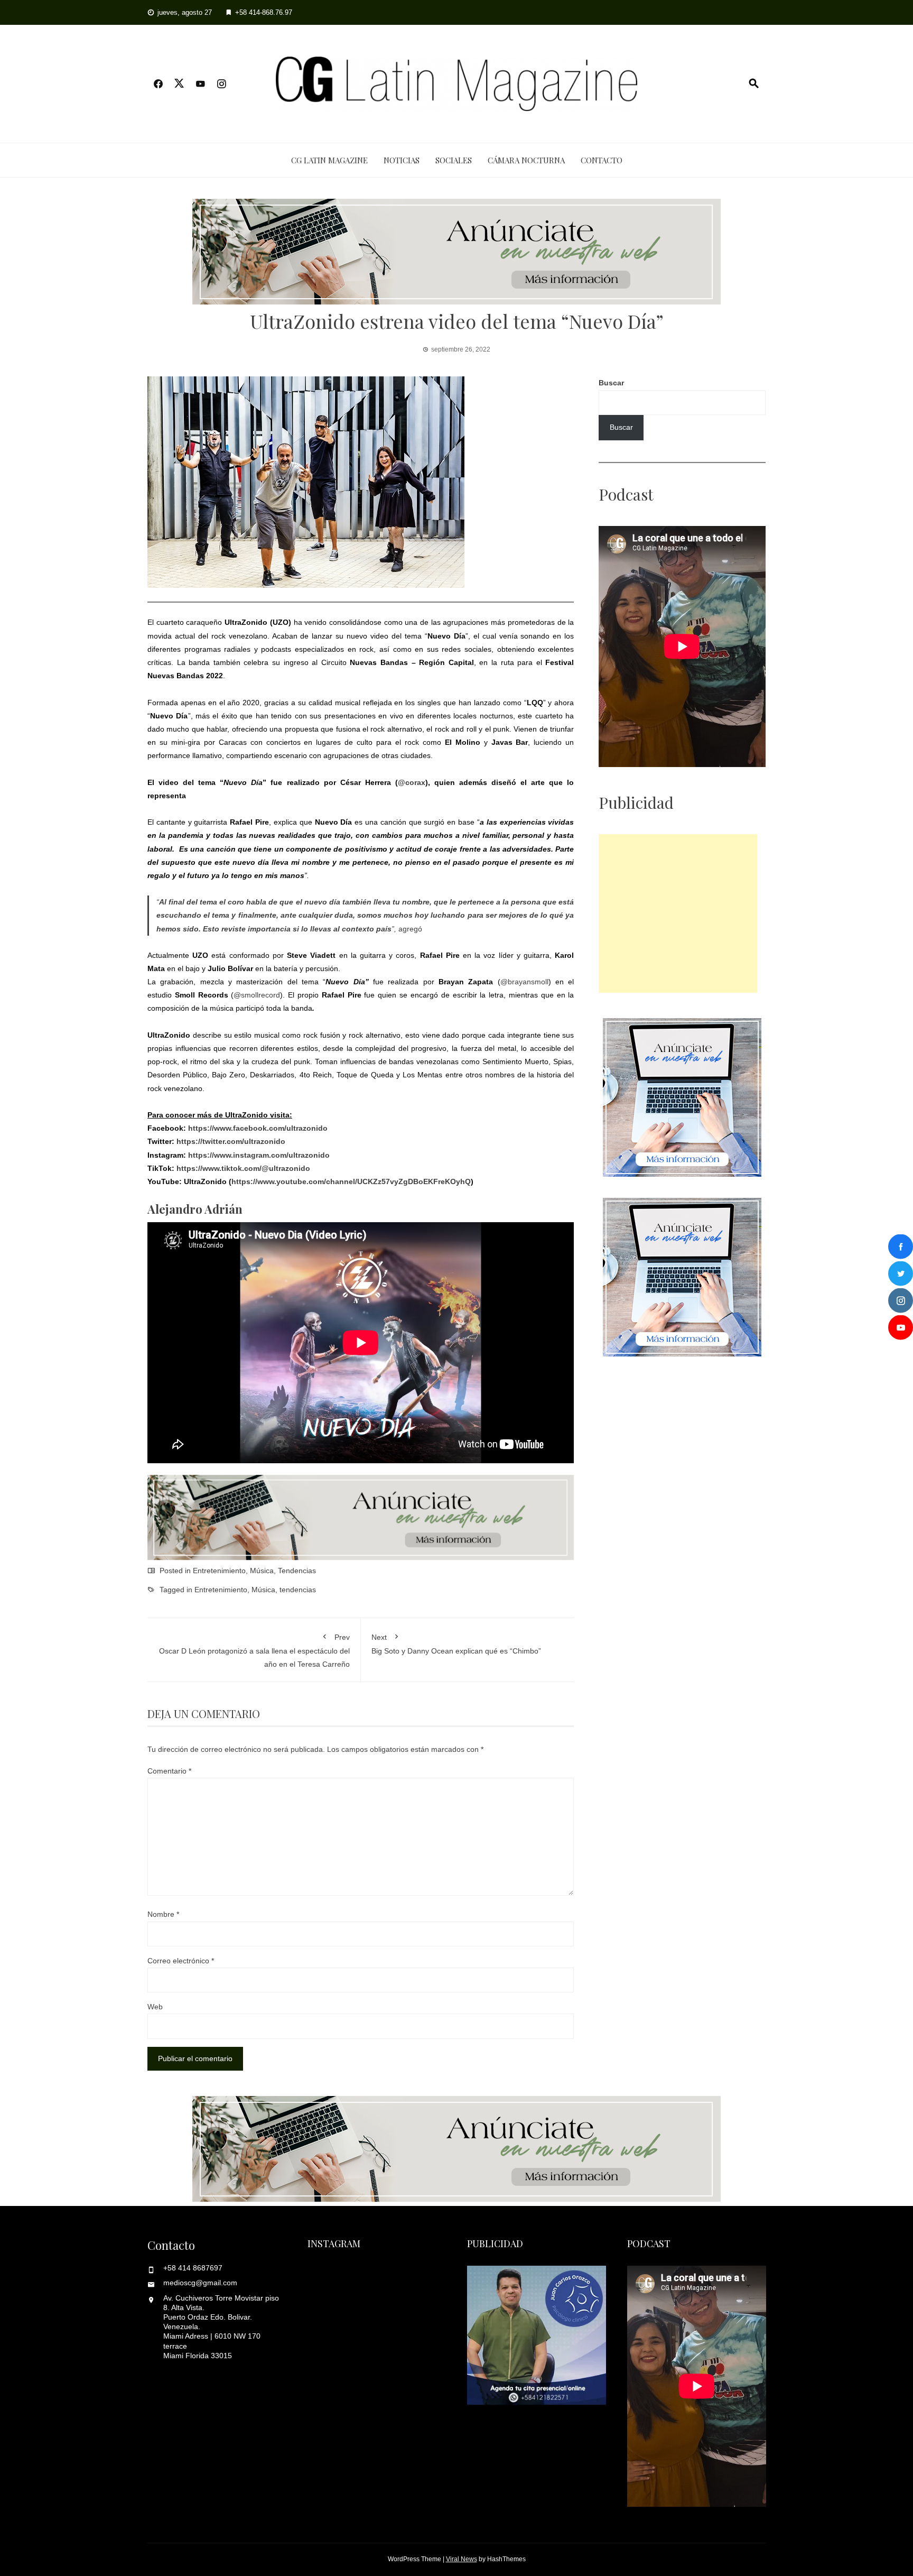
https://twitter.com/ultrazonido (231, 1141)
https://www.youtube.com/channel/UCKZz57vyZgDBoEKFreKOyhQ (351, 1181)
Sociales (454, 160)
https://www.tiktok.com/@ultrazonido (243, 1168)
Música (262, 1571)
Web (155, 2007)
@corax (412, 782)
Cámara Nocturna (526, 160)
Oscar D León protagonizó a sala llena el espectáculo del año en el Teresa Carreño (254, 1651)
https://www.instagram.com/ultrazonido (259, 1155)
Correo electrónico (181, 1961)
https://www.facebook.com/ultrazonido (258, 1128)
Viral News (462, 2559)
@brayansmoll (524, 982)
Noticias (402, 160)
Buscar (611, 383)
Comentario (169, 1771)
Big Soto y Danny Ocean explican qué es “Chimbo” (456, 1644)
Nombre (163, 1914)
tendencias (298, 1590)
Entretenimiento (219, 1571)
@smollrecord (257, 995)
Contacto (602, 160)
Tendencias (297, 1571)
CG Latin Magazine (329, 160)
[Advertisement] (678, 913)
